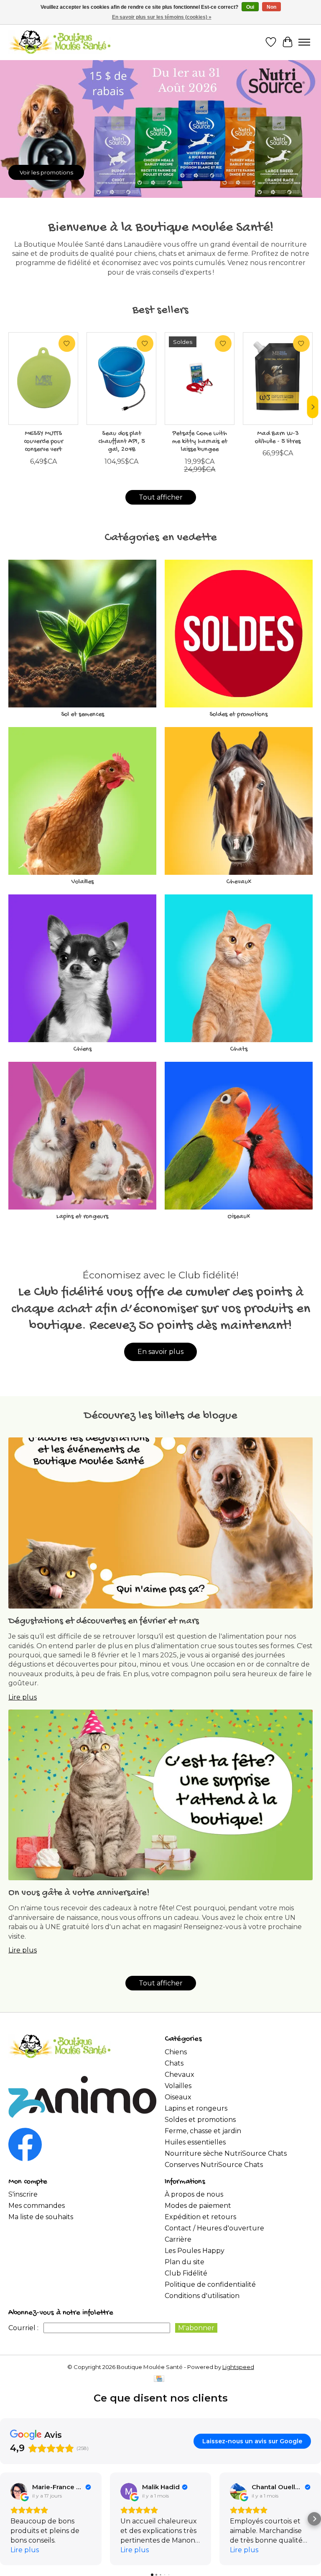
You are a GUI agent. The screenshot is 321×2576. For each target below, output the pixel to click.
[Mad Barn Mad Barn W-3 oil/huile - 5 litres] (278, 379)
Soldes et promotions (238, 715)
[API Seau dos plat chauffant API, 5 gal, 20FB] (121, 379)
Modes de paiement (198, 2206)
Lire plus (23, 1697)
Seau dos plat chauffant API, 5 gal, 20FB (122, 442)
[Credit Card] (159, 2379)
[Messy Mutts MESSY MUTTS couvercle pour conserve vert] (43, 379)
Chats (239, 1049)
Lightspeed (238, 2367)
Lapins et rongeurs (82, 1217)
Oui (250, 7)
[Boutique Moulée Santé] (60, 42)
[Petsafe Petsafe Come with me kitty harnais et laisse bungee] (200, 379)
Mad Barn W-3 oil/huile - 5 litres (278, 438)
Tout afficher (161, 497)
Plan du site (185, 2262)
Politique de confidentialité (210, 2284)
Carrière (178, 2239)
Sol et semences (83, 715)
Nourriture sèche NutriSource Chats (226, 2153)
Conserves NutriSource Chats (214, 2165)
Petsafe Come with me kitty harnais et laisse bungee (200, 442)
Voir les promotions (46, 172)
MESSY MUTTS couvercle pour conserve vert (43, 442)
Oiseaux (239, 1217)
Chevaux (239, 882)
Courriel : (23, 2328)
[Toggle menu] (304, 42)
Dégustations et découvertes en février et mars (104, 1621)
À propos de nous (194, 2194)
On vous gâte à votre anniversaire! (79, 1893)
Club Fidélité (186, 2273)
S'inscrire (23, 2194)
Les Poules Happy (195, 2251)
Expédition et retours (200, 2217)
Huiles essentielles (195, 2142)
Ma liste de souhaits (41, 2217)
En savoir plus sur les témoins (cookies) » (162, 17)
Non (271, 7)
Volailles (83, 882)
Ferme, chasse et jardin (203, 2131)
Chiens (82, 1049)
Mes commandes (37, 2206)
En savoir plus (160, 1352)
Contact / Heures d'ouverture (214, 2228)
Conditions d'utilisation (202, 2296)
